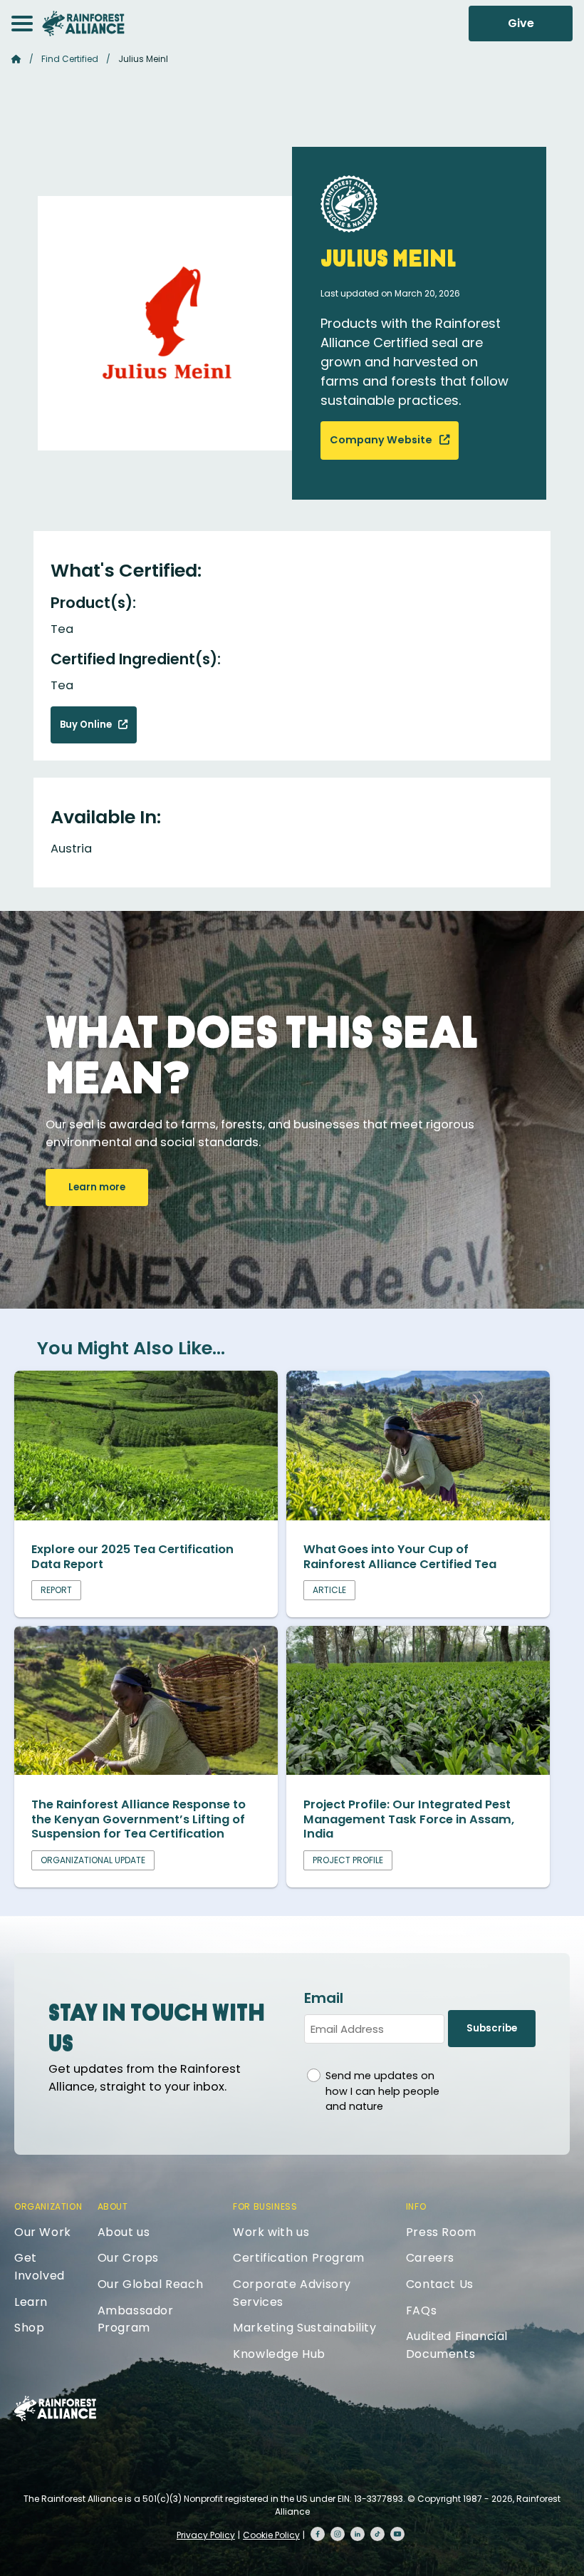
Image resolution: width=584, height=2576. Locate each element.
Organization (48, 2206)
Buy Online (87, 725)
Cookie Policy (271, 2535)
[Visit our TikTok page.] (377, 2534)
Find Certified (70, 59)
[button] (22, 24)
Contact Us (440, 2284)
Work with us (271, 2232)
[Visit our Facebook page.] (318, 2534)
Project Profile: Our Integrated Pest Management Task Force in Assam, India (409, 1819)
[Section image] (146, 1516)
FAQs (421, 2310)
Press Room (441, 2232)
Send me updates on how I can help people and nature (382, 2091)
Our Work (43, 2232)
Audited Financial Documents (457, 2345)
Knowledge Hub (279, 2354)
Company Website (382, 440)
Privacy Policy (206, 2535)
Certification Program (299, 2258)
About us (124, 2232)
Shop (29, 2328)
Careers (430, 2258)
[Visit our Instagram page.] (338, 2534)
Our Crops (128, 2258)
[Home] (83, 24)
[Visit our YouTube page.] (397, 2534)
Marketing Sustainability (304, 2328)
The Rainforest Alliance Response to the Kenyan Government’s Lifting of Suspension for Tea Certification (139, 1819)
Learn (31, 2302)
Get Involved (40, 2267)
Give (521, 23)
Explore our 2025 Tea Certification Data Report (132, 1557)
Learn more (97, 1187)
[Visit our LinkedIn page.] (358, 2534)
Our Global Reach (151, 2284)
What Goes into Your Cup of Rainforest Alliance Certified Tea (400, 1557)
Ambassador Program (136, 2319)
